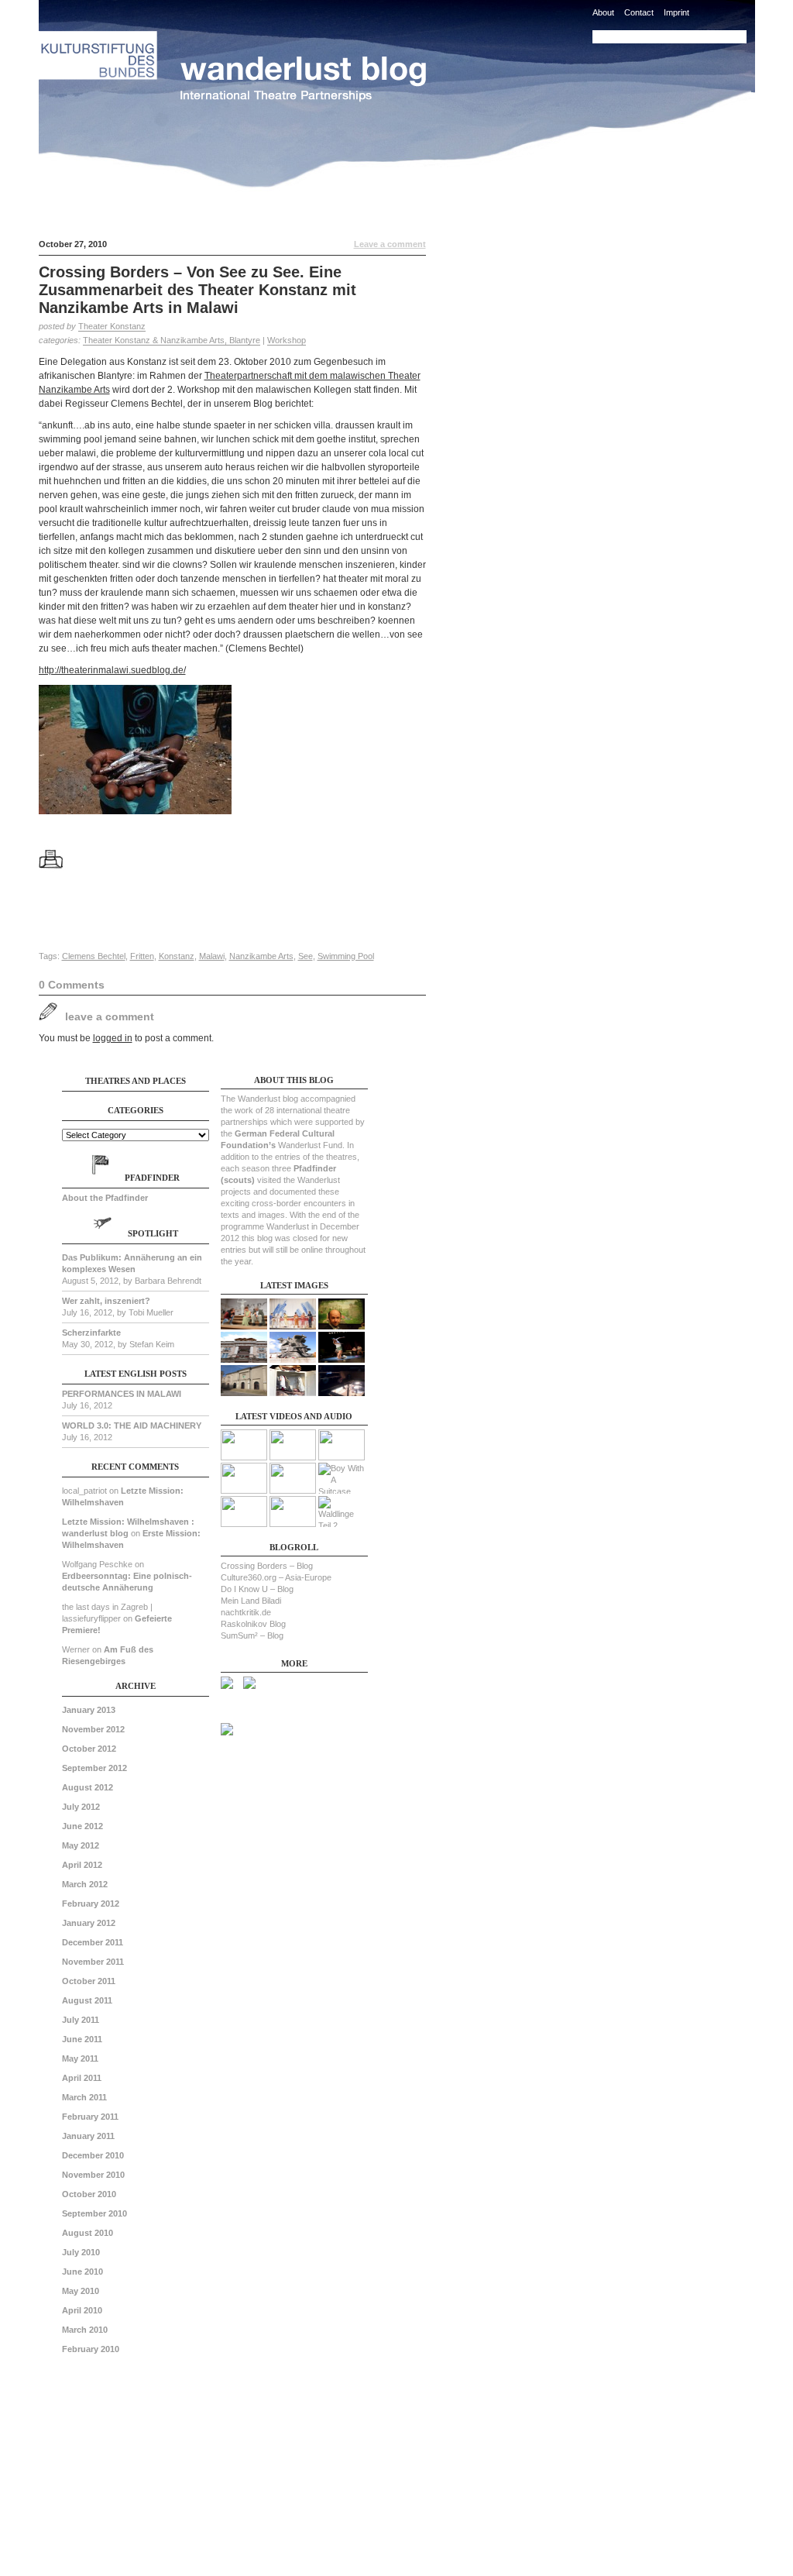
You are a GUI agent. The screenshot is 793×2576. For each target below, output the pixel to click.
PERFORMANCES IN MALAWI (122, 1394)
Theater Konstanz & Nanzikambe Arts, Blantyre (172, 340)
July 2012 (81, 1807)
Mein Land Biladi (251, 1601)
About (603, 12)
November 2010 (93, 2175)
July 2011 (81, 2020)
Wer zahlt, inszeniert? (106, 1301)
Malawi (212, 956)
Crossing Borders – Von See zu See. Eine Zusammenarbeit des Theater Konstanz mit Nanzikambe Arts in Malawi (197, 290)
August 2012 (88, 1787)
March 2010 (85, 2330)
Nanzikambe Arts (261, 956)
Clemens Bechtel (94, 956)
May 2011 (80, 2058)
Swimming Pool (346, 956)
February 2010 (91, 2349)
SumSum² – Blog (252, 1635)
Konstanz (177, 956)
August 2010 (88, 2233)
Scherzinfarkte (91, 1333)
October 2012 (89, 1749)
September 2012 (94, 1768)
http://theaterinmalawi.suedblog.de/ (112, 670)
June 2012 (82, 1826)
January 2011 (88, 2136)
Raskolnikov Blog (253, 1624)
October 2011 (89, 1981)
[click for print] (57, 876)
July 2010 (81, 2252)
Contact (639, 12)
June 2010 (82, 2272)
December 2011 (93, 1942)
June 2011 (82, 2039)
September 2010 (94, 2213)
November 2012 (93, 1729)
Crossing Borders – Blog (267, 1566)
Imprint (676, 12)
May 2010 (81, 2291)
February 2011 (90, 2117)
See (306, 956)
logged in (113, 1038)
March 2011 (84, 2097)
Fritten (142, 956)
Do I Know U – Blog (257, 1589)
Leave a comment (390, 244)
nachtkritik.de (246, 1612)
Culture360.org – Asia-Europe (276, 1577)
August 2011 (87, 2000)
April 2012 (82, 1865)
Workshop (287, 340)
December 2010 (93, 2155)
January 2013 (89, 1710)
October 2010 (89, 2194)
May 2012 (81, 1845)
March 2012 (85, 1884)
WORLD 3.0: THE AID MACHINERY (132, 1426)
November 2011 (93, 1962)
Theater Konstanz (112, 326)
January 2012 (89, 1923)
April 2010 (82, 2310)
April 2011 (82, 2078)
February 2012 (91, 1904)
